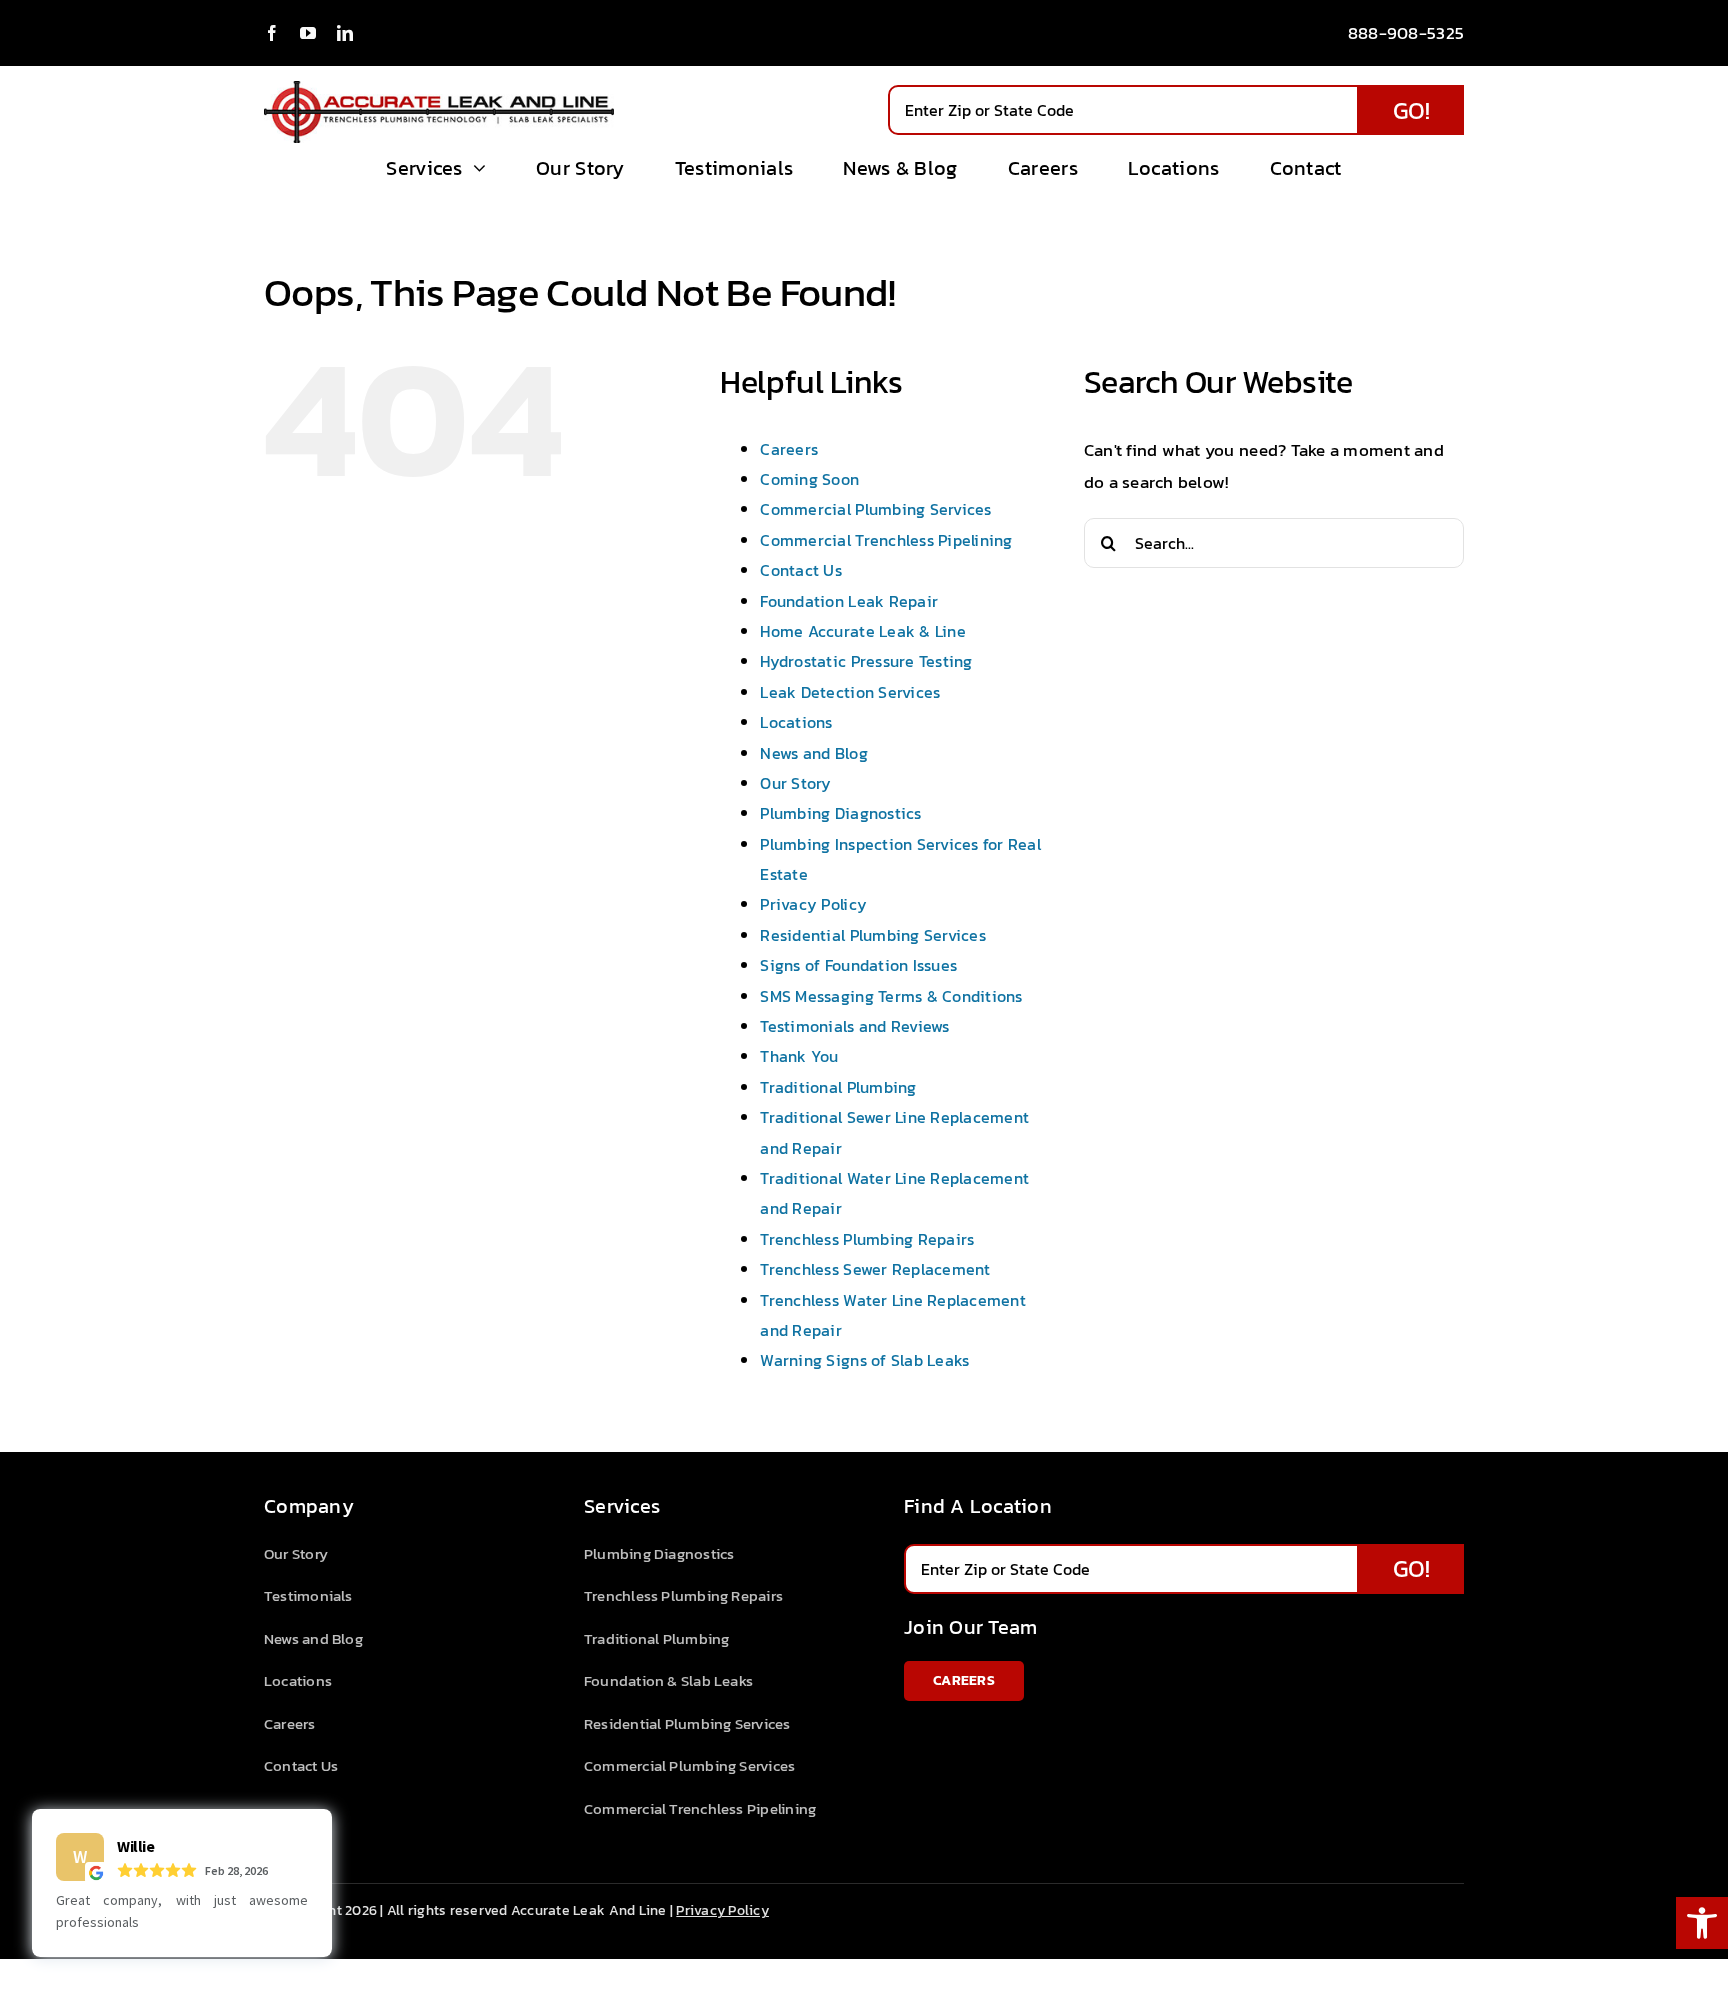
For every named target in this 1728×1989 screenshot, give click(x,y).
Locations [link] (796, 722)
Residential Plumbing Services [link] (872, 935)
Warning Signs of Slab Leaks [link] (864, 1360)
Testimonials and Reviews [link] (854, 1026)
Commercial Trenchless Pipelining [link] (886, 540)
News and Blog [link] (813, 753)
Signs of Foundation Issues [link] (858, 965)
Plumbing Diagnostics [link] (840, 813)
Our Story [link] (795, 783)
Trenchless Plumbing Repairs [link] (867, 1239)
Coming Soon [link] (809, 479)
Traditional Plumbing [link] (838, 1087)
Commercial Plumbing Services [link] (875, 509)
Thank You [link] (799, 1056)
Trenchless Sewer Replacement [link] (875, 1269)
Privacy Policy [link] (813, 904)
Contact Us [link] (801, 570)
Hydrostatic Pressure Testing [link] (866, 661)
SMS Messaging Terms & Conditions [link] (891, 996)
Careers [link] (789, 449)
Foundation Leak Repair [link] (849, 601)
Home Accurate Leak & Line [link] (862, 631)
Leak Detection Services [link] (850, 692)
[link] (1702, 1923)
